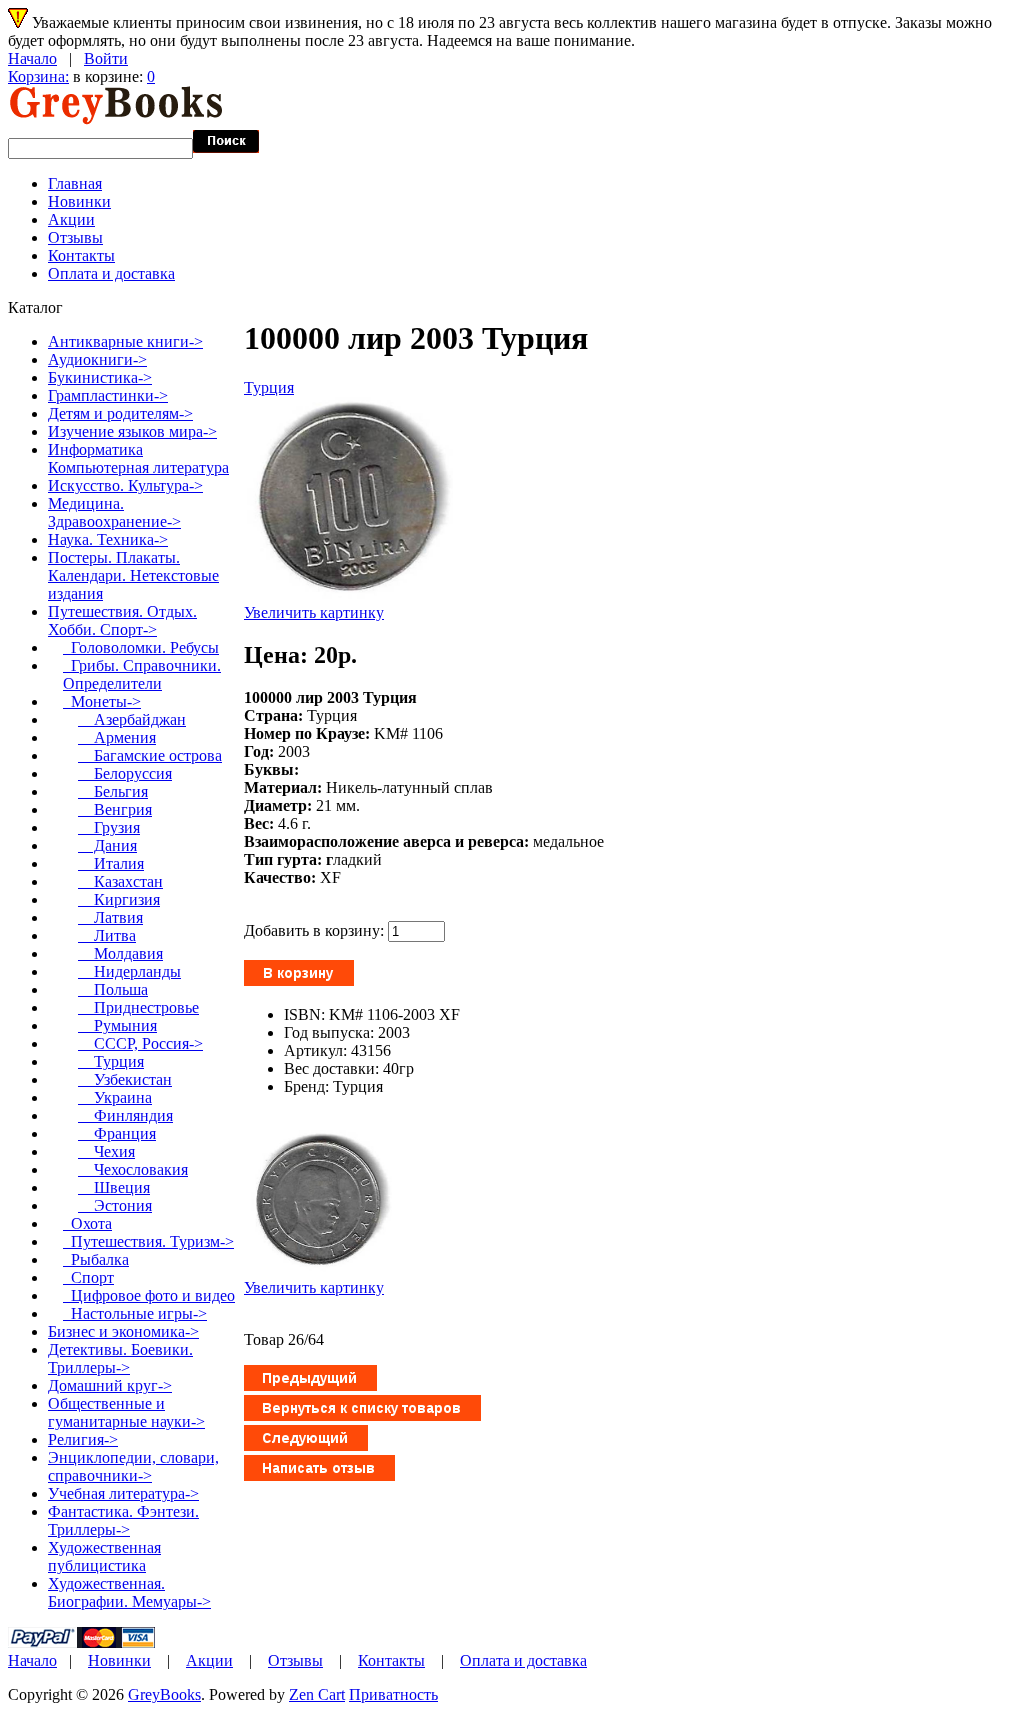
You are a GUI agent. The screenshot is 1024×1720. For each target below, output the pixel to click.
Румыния (117, 1025)
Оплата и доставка (111, 273)
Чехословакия (133, 1169)
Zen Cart (317, 1694)
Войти (106, 58)
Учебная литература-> (123, 1493)
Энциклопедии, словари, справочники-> (133, 1466)
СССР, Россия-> (140, 1043)
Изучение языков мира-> (132, 431)
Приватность (393, 1694)
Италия (111, 863)
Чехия (106, 1151)
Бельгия (113, 791)
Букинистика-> (100, 377)
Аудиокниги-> (97, 359)
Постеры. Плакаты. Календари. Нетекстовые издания (133, 575)
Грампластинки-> (108, 395)
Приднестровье (138, 1007)
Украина (115, 1097)
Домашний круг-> (110, 1385)
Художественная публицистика (104, 1556)
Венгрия (115, 809)
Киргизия (119, 899)
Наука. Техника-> (108, 539)
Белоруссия (125, 773)
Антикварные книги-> (125, 341)
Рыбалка (96, 1259)
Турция (269, 387)
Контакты (81, 255)
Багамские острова (150, 755)
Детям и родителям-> (120, 413)
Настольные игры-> (135, 1313)
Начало (32, 58)
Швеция (114, 1187)
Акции (71, 219)
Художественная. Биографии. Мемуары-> (129, 1592)
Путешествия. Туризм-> (148, 1241)
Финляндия (125, 1115)
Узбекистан (125, 1079)
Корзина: (38, 76)
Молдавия (120, 953)
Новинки (79, 201)
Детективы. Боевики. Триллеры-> (120, 1358)
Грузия (109, 827)
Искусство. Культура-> (125, 485)
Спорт (88, 1277)
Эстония (115, 1205)
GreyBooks (164, 1694)
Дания (107, 845)
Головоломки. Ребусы (141, 647)
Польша (113, 989)
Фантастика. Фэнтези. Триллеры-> (123, 1520)
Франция (117, 1133)
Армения (117, 737)
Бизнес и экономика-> (123, 1331)
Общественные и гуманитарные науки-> (126, 1412)
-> (122, 620)
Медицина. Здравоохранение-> (114, 512)
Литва (107, 935)
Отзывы (75, 237)
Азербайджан (132, 719)
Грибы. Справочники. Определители (142, 674)
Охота (87, 1223)
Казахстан (120, 881)
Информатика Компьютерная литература (138, 458)
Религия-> (83, 1439)
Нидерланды (129, 971)
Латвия (110, 917)
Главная (75, 183)
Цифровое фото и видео (149, 1295)
